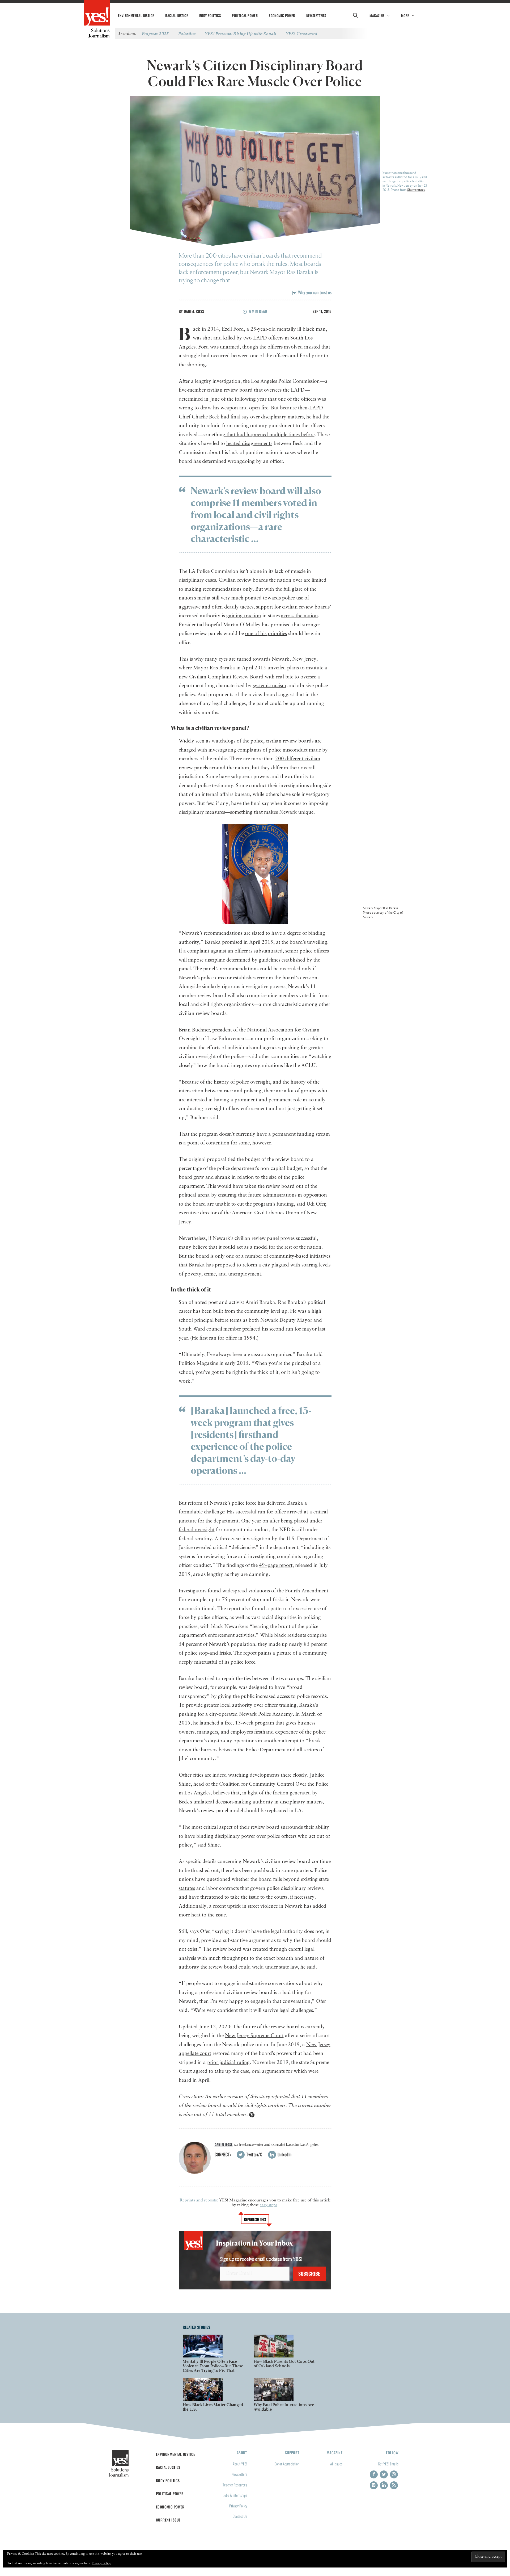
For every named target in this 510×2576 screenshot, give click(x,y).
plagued (280, 1265)
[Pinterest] (374, 2485)
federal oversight (197, 1530)
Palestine (187, 33)
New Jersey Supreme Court (254, 2036)
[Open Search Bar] (355, 15)
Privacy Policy (238, 2506)
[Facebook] (374, 2474)
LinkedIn (284, 2154)
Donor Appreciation (287, 2464)
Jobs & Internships (235, 2495)
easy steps (269, 2205)
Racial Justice (177, 15)
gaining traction (244, 616)
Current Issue (168, 2520)
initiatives (320, 1256)
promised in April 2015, (248, 942)
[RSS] (394, 2485)
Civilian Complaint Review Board (226, 677)
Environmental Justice (136, 15)
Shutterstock (416, 190)
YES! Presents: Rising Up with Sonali (241, 33)
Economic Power (282, 15)
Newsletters (316, 15)
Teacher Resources (235, 2485)
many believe (193, 1247)
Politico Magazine (198, 1363)
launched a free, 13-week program (237, 1723)
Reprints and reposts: (199, 2200)
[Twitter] (384, 2474)
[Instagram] (394, 2474)
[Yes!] (97, 13)
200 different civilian (298, 759)
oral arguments (268, 2071)
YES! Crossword (302, 33)
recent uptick (227, 1906)
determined (191, 399)
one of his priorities (266, 634)
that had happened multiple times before (270, 435)
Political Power (245, 15)
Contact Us (240, 2516)
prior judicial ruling (228, 2063)
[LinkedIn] (384, 2485)
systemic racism (269, 686)
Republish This (255, 2219)
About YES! (240, 2464)
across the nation (299, 616)
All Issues (336, 2464)
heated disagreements (249, 444)
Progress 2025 (155, 33)
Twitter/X (254, 2154)
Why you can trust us (314, 292)
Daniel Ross (194, 311)
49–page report (276, 1565)
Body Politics (210, 15)
